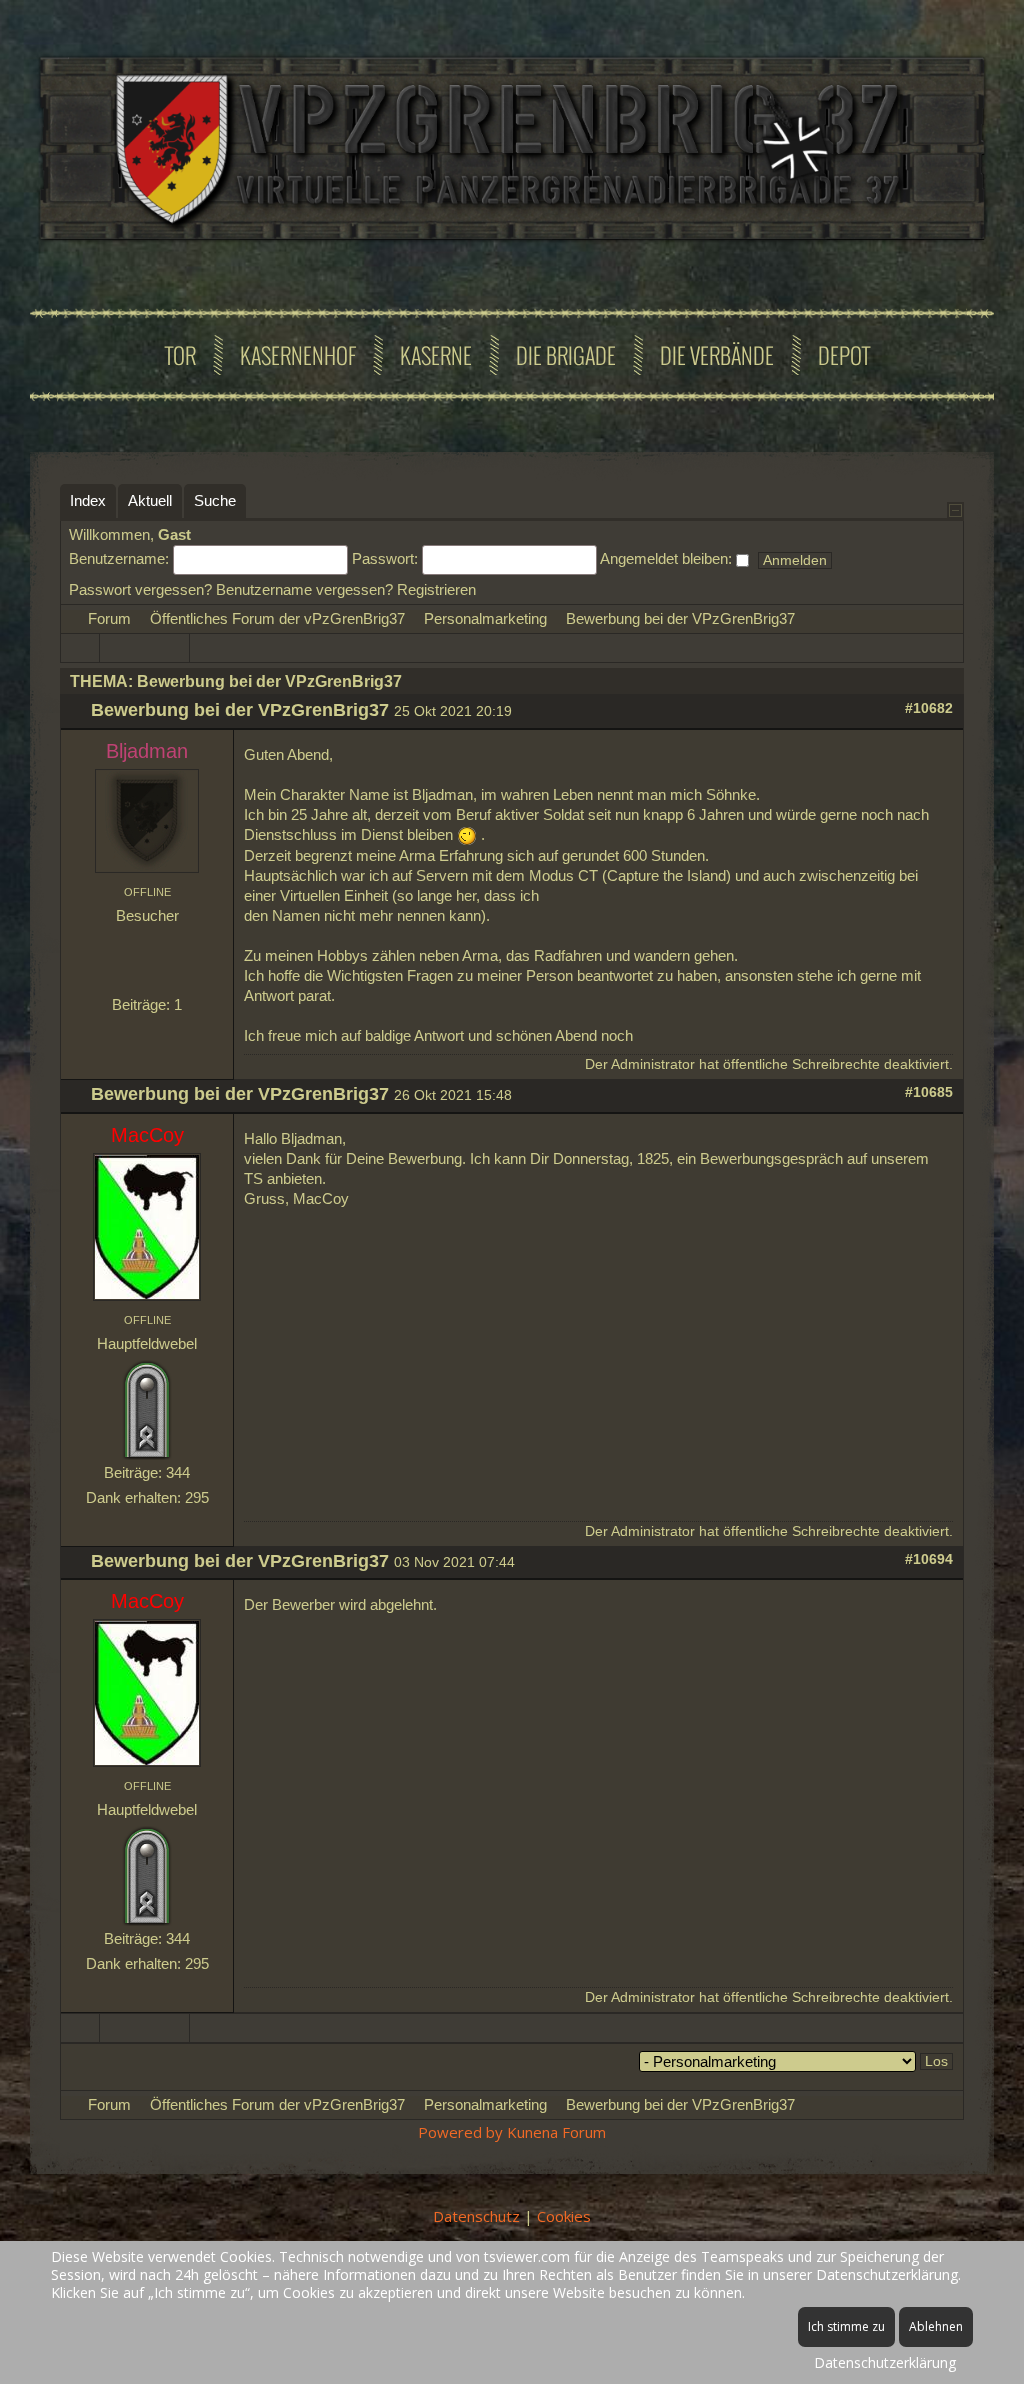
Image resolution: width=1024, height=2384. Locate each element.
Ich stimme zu (846, 2326)
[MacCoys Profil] (147, 1225)
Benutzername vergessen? (304, 589)
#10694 (929, 1559)
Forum (109, 618)
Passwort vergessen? (140, 589)
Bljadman (147, 751)
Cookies (564, 2216)
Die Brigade (566, 355)
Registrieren (436, 589)
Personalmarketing (485, 618)
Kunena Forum (556, 2132)
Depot (844, 355)
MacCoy (147, 1135)
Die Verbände (717, 355)
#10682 (929, 708)
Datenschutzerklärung (885, 2362)
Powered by (460, 2132)
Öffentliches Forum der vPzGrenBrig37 (277, 618)
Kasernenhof (298, 355)
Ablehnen (936, 2326)
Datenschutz (476, 2216)
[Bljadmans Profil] (147, 819)
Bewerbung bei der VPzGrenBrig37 (680, 618)
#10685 (929, 1092)
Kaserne (436, 355)
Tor (180, 355)
